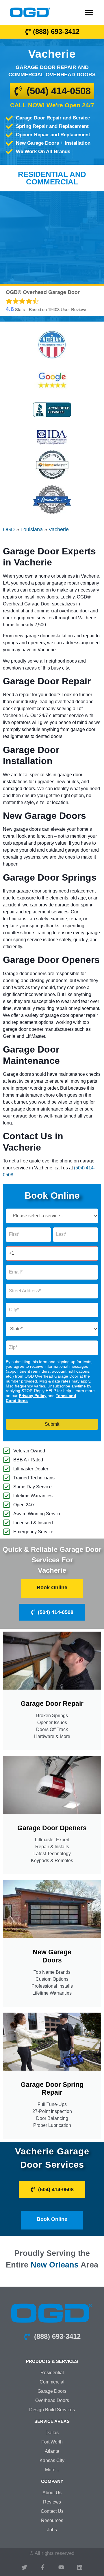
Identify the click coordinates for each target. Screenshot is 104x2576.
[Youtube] (61, 2567)
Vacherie (59, 529)
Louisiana (32, 529)
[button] (89, 12)
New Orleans (55, 2265)
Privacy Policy (33, 1396)
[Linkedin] (80, 2567)
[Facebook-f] (43, 2567)
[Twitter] (24, 2567)
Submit (52, 1424)
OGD (9, 529)
